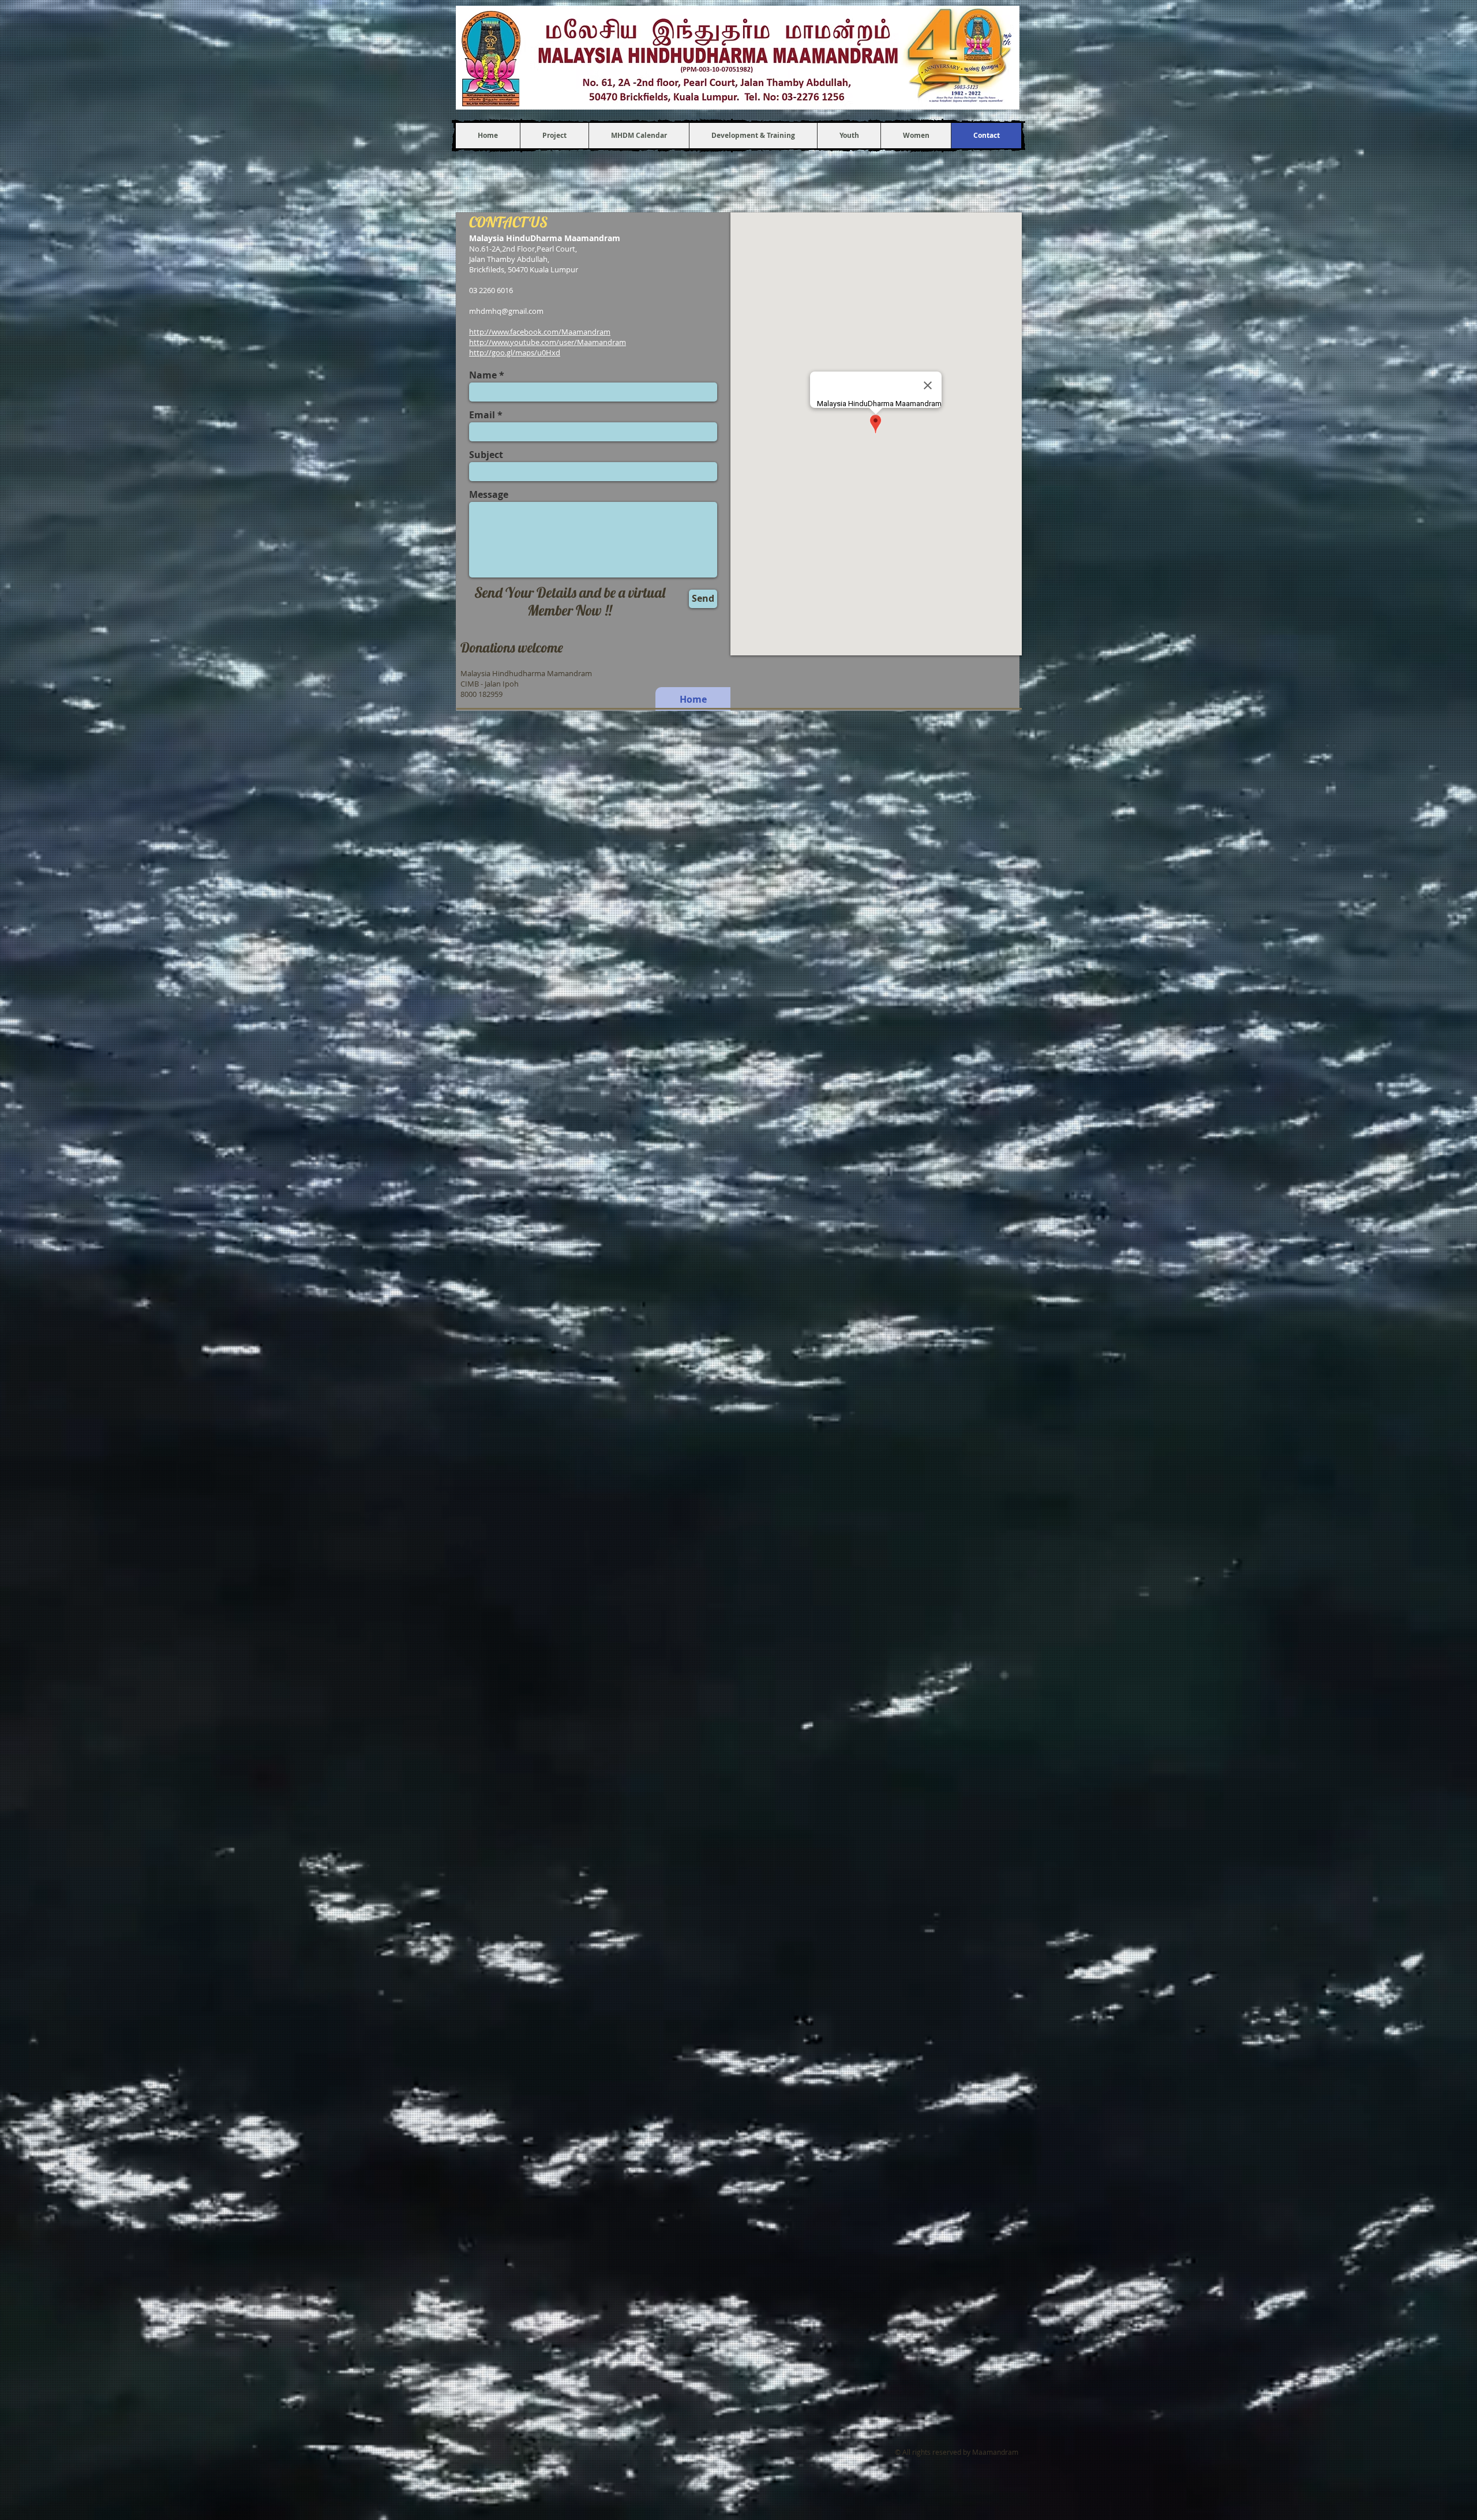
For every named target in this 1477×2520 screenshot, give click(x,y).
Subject (486, 455)
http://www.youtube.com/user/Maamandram (548, 342)
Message (489, 494)
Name (483, 375)
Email (482, 415)
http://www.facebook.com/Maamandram (540, 332)
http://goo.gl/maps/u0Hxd (515, 352)
